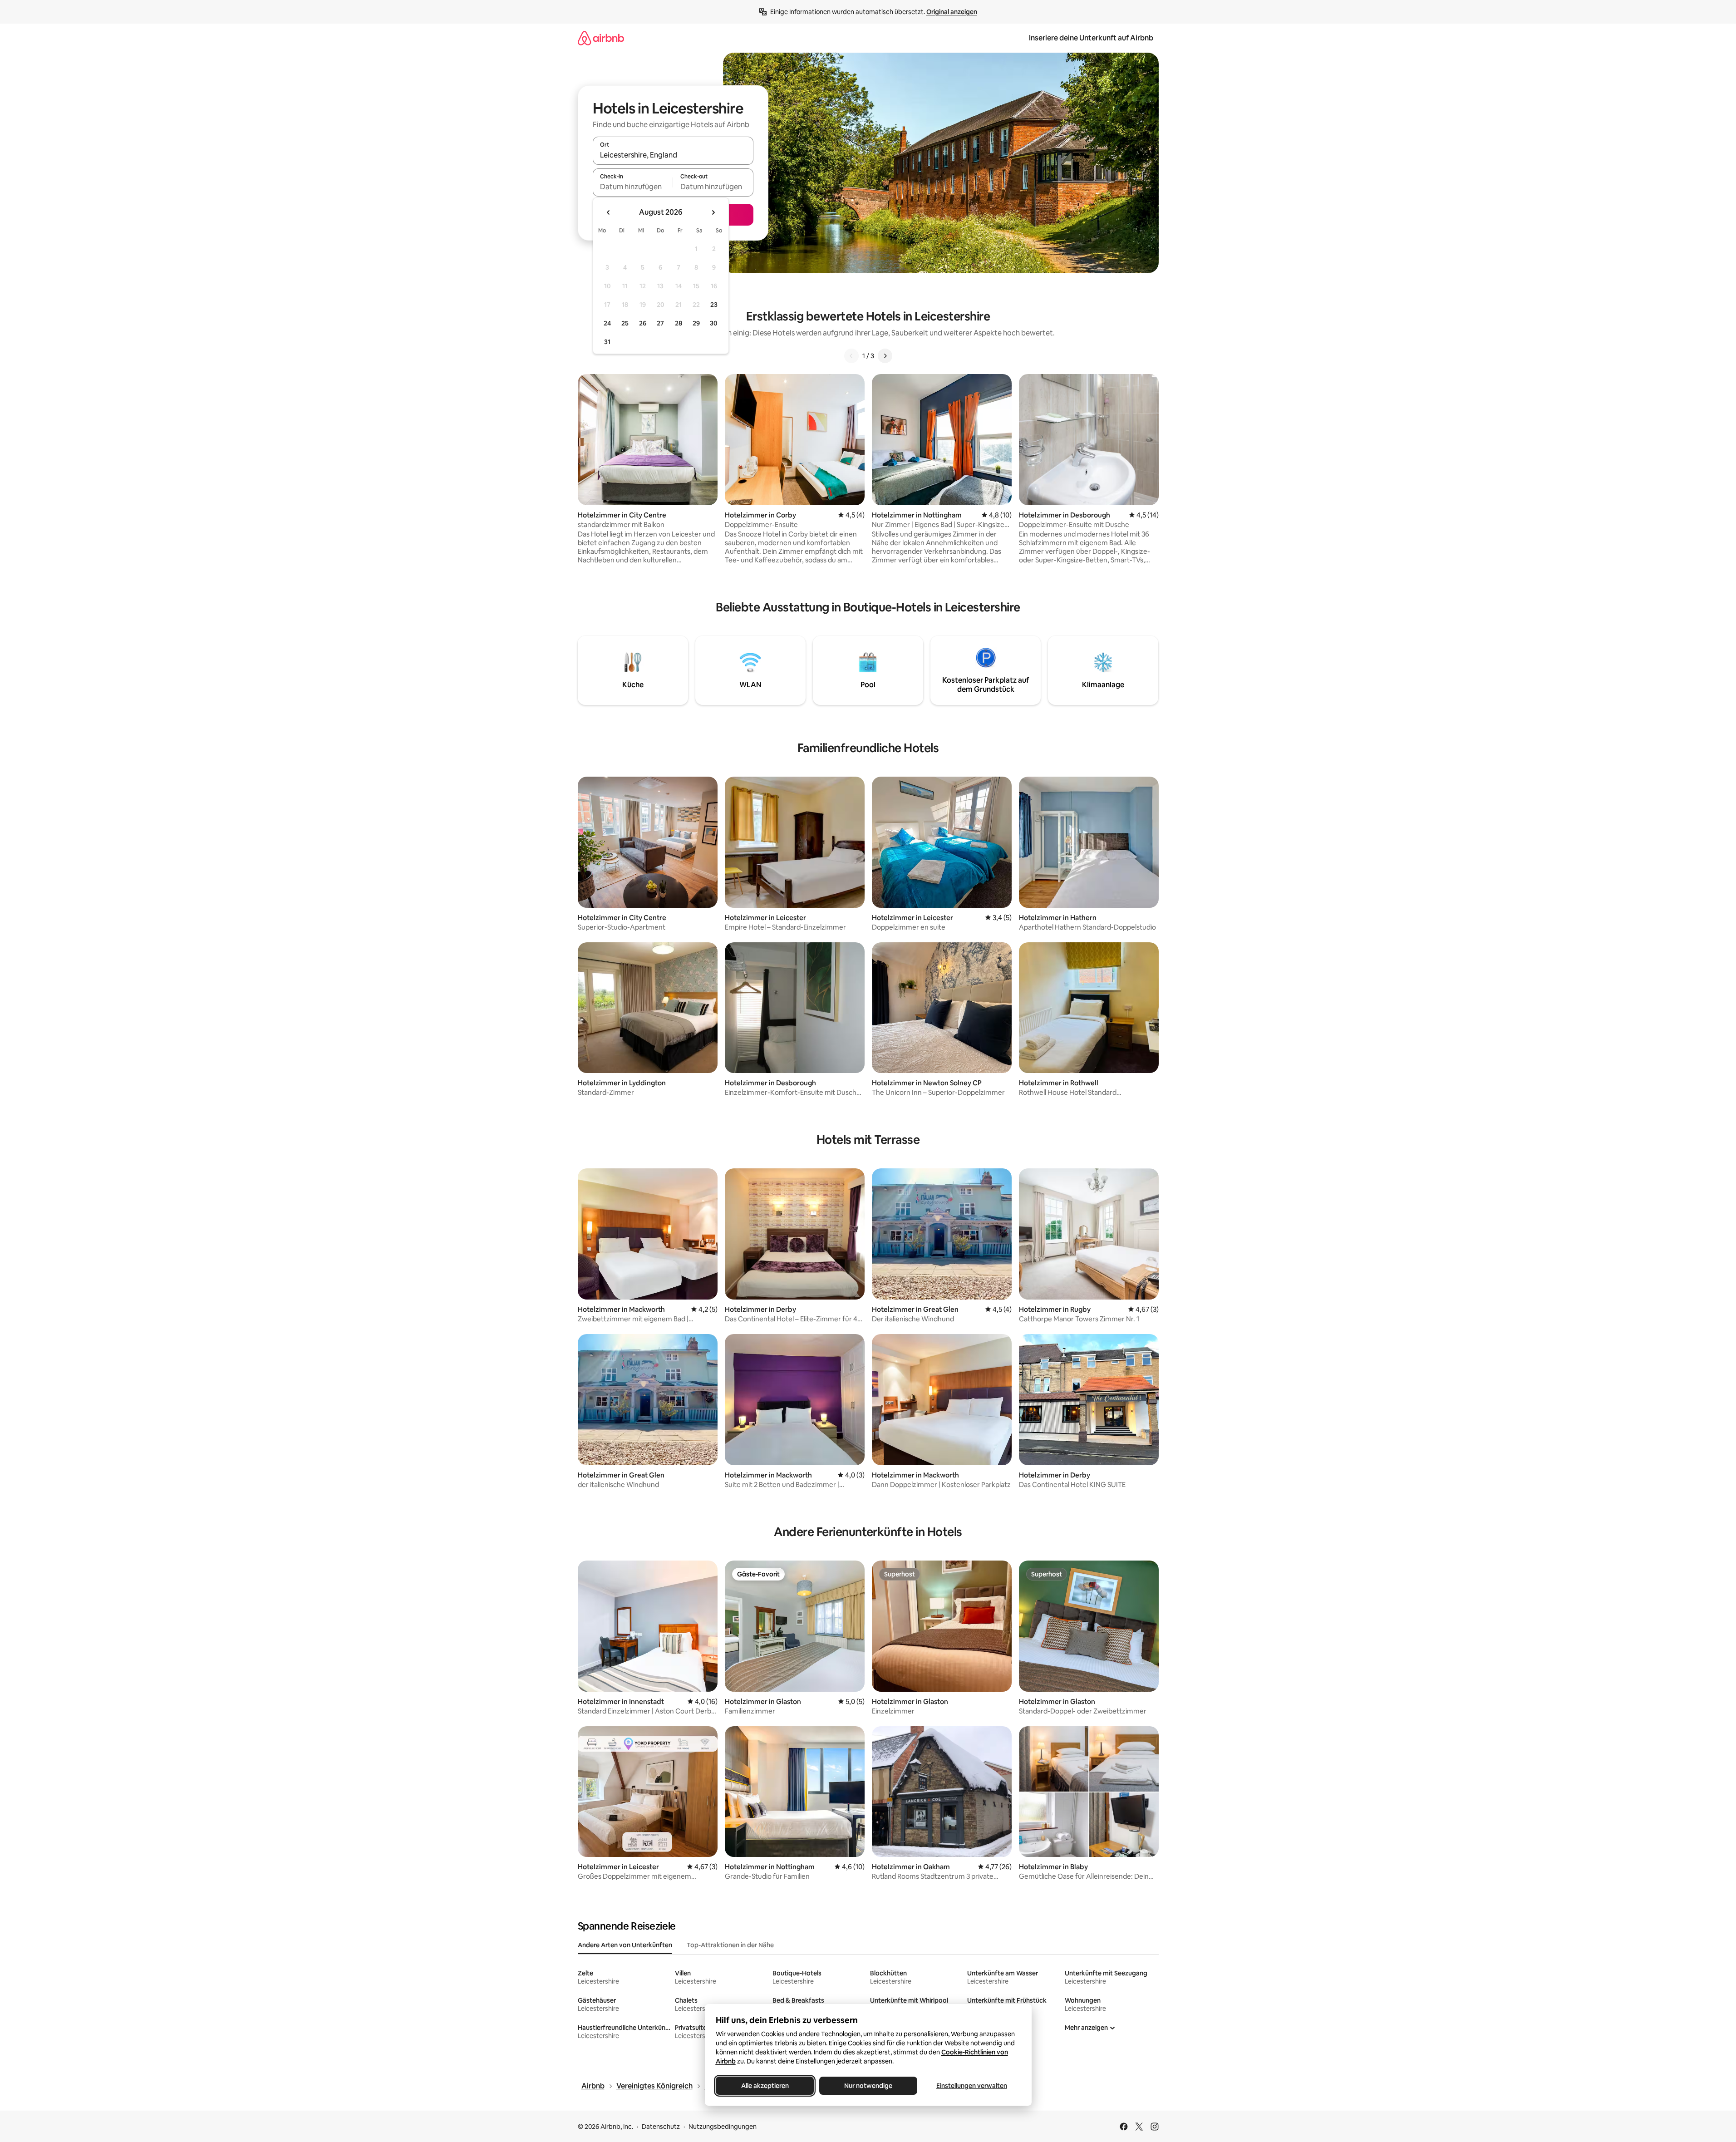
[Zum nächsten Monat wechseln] (713, 212)
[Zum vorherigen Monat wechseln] (609, 212)
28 (679, 323)
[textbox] (633, 187)
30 (714, 323)
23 (714, 305)
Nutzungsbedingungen (723, 2127)
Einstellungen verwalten (972, 2086)
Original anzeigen (952, 12)
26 (643, 323)
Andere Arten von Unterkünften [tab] (625, 1945)
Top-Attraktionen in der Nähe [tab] (730, 1945)
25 (625, 323)
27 (660, 323)
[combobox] (673, 155)
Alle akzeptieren (765, 2086)
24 (607, 323)
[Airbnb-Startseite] (601, 38)
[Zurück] (851, 356)
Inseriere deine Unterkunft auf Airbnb (1091, 38)
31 (607, 342)
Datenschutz (661, 2127)
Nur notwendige (868, 2086)
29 (696, 323)
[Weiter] (885, 356)
